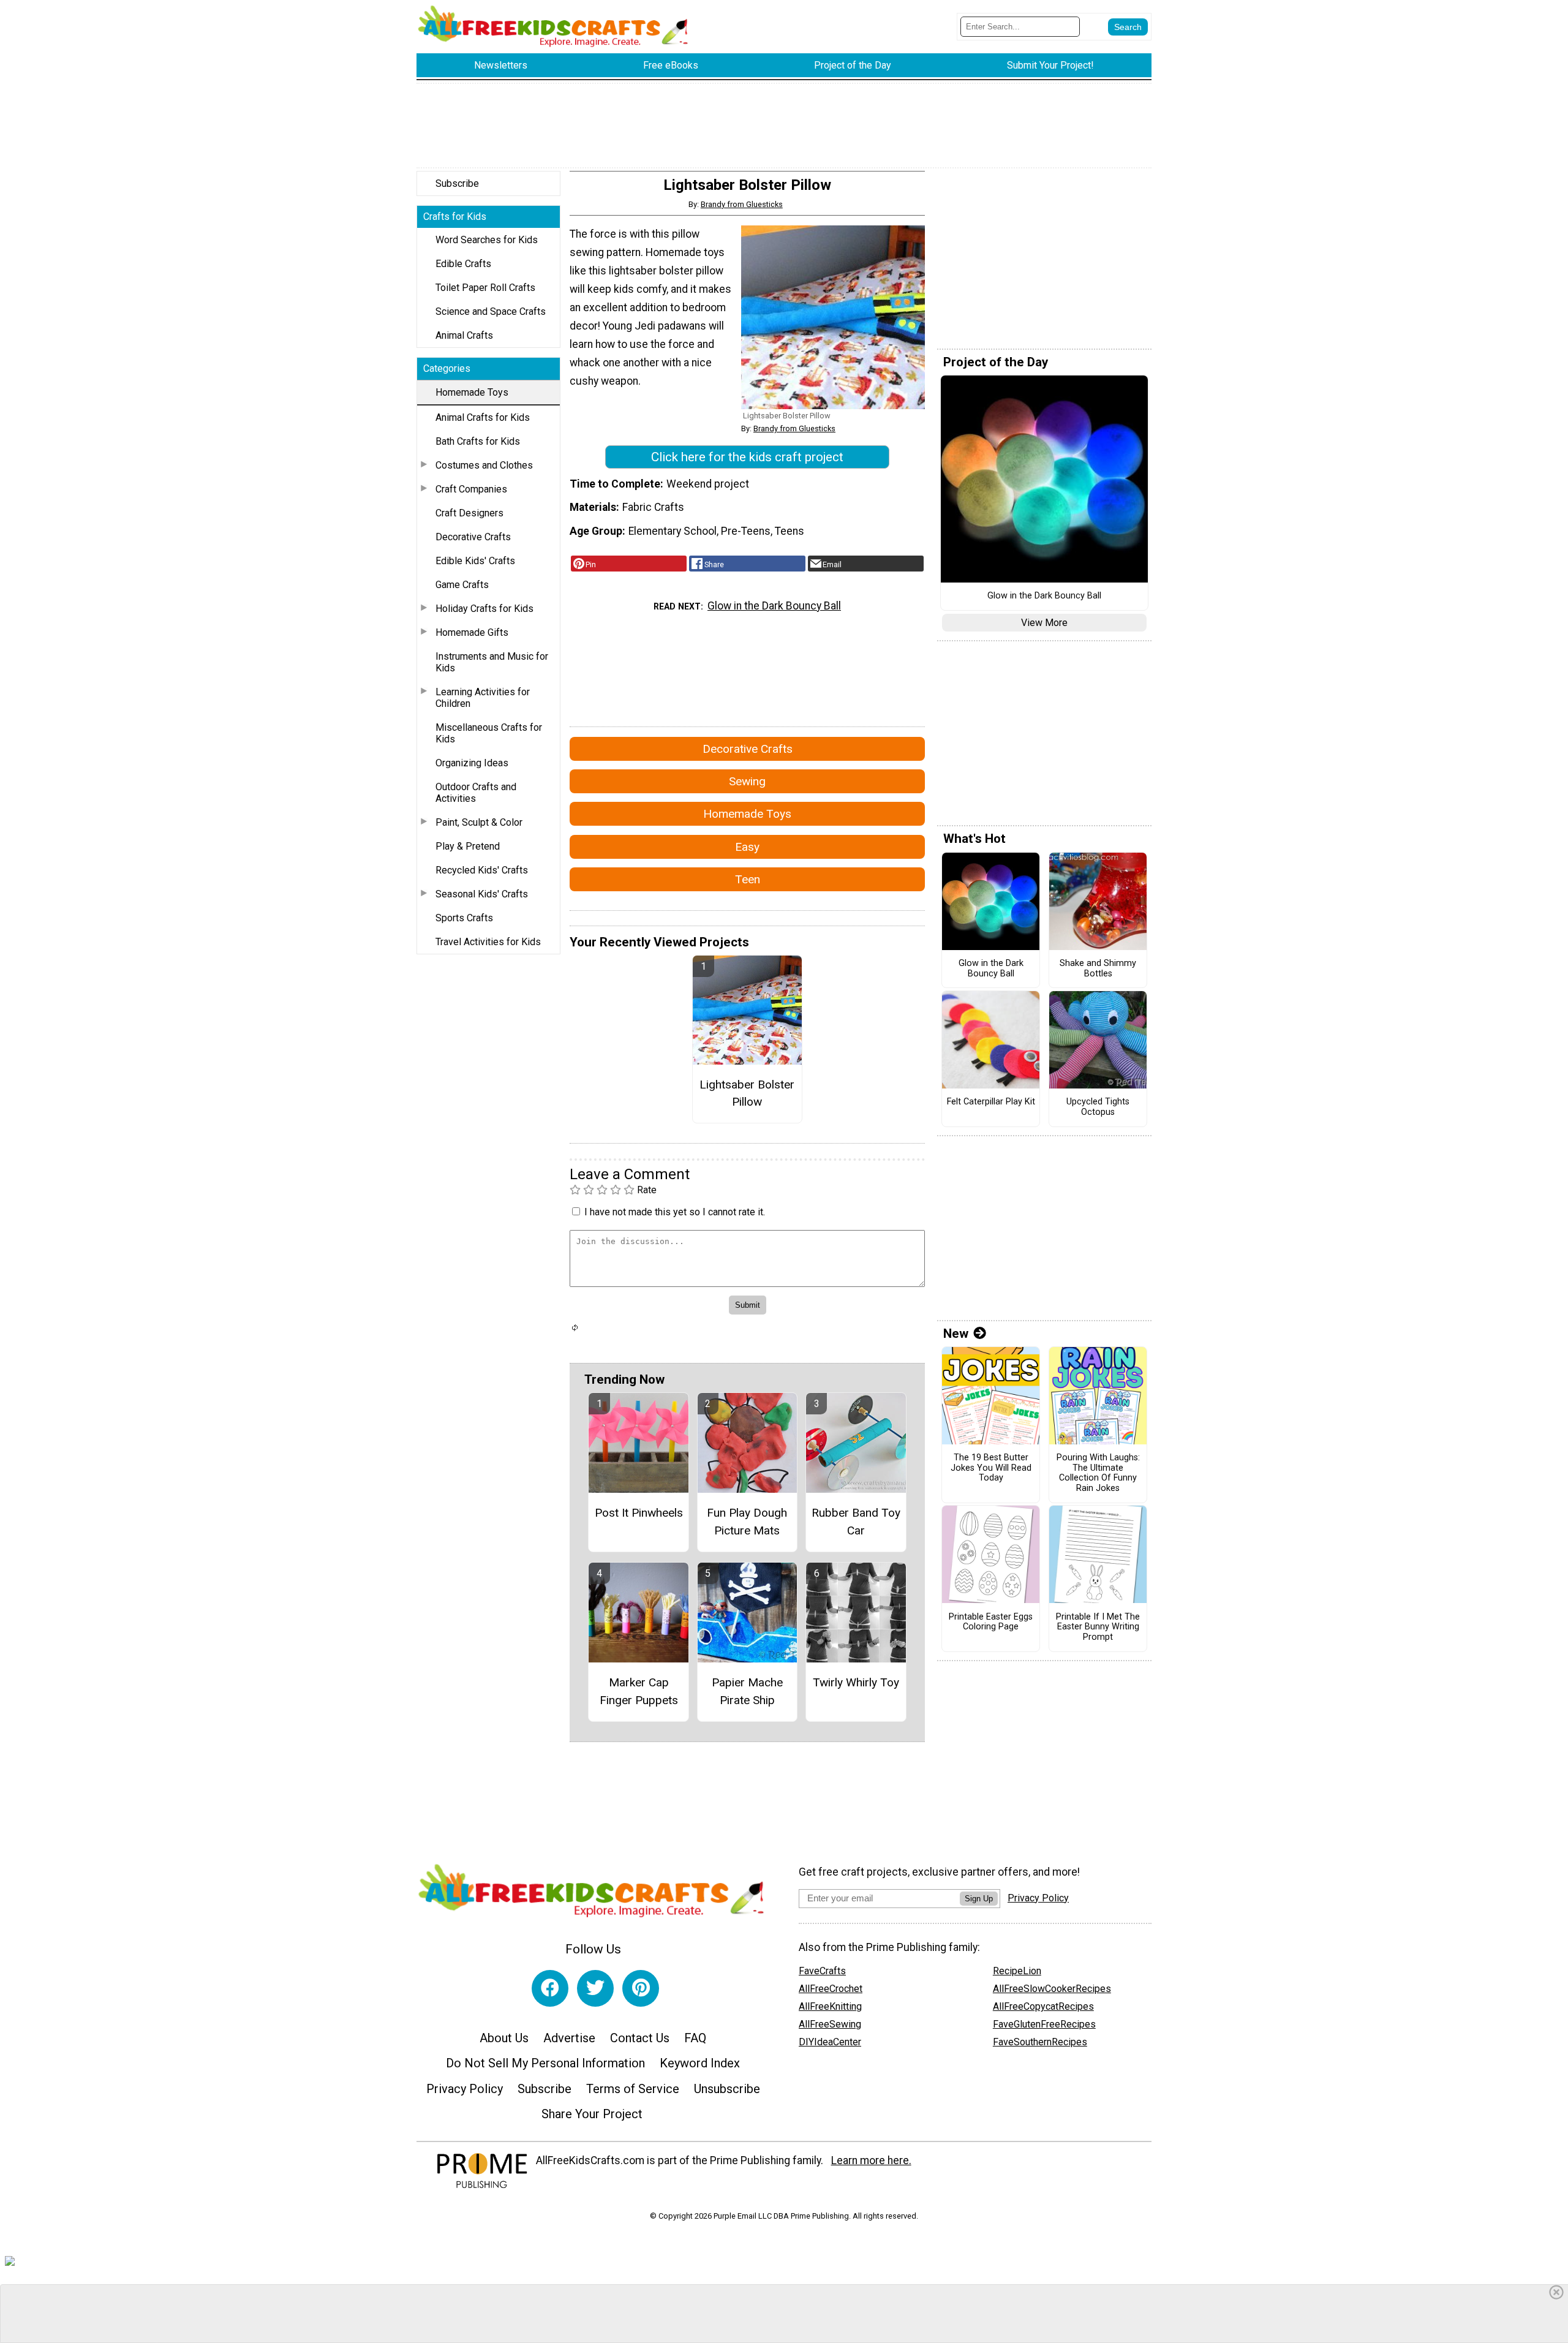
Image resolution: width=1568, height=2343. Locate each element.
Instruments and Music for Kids (492, 662)
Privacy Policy (465, 2089)
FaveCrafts (822, 1971)
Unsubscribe (727, 2089)
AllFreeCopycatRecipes (1043, 2006)
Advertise (569, 2038)
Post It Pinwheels (639, 1513)
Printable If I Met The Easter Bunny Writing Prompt (1098, 1627)
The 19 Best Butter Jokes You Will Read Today (991, 1468)
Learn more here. (871, 2160)
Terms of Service (633, 2089)
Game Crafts (462, 585)
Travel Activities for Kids (488, 942)
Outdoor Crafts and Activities (476, 793)
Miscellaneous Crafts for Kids (489, 733)
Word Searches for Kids (487, 240)
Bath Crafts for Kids (478, 441)
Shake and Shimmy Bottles (1098, 969)
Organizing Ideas (472, 763)
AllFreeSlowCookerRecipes (1052, 1989)
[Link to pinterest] (641, 1988)
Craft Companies (471, 489)
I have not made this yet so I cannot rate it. (675, 1212)
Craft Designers (469, 513)
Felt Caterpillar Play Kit (991, 1102)
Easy (747, 847)
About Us (504, 2038)
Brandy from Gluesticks (742, 204)
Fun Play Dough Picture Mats (747, 1522)
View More (1044, 623)
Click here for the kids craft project (747, 457)
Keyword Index (700, 2063)
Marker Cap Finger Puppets (639, 1691)
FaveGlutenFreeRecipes (1044, 2024)
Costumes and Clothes (484, 465)
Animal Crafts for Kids (483, 417)
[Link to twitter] (595, 1988)
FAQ (695, 2038)
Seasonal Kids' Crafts (482, 894)
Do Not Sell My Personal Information (545, 2063)
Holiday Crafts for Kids (484, 609)
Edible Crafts (463, 264)
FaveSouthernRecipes (1040, 2042)
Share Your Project (592, 2114)
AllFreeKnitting (830, 2006)
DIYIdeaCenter (830, 2042)
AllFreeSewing (830, 2024)
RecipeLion (1017, 1971)
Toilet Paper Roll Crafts (485, 288)
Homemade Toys (472, 392)
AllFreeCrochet (831, 1989)
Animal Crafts (464, 335)
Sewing (747, 781)
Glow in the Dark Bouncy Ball (774, 606)
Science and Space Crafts (491, 311)
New (956, 1334)
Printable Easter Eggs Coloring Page (991, 1622)
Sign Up (979, 1899)
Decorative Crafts (473, 537)
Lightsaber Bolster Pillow (747, 1093)
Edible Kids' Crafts (475, 561)
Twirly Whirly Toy (856, 1682)
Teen (748, 879)
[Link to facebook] (550, 1988)
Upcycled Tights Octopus (1098, 1107)
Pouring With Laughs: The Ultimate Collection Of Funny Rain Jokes (1098, 1473)
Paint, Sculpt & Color (479, 822)
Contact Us (640, 2038)
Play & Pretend (468, 846)
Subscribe (457, 183)
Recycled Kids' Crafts (482, 870)
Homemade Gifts (472, 632)
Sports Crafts (464, 918)
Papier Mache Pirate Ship (747, 1691)
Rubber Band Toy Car (856, 1522)
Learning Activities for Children (483, 698)
